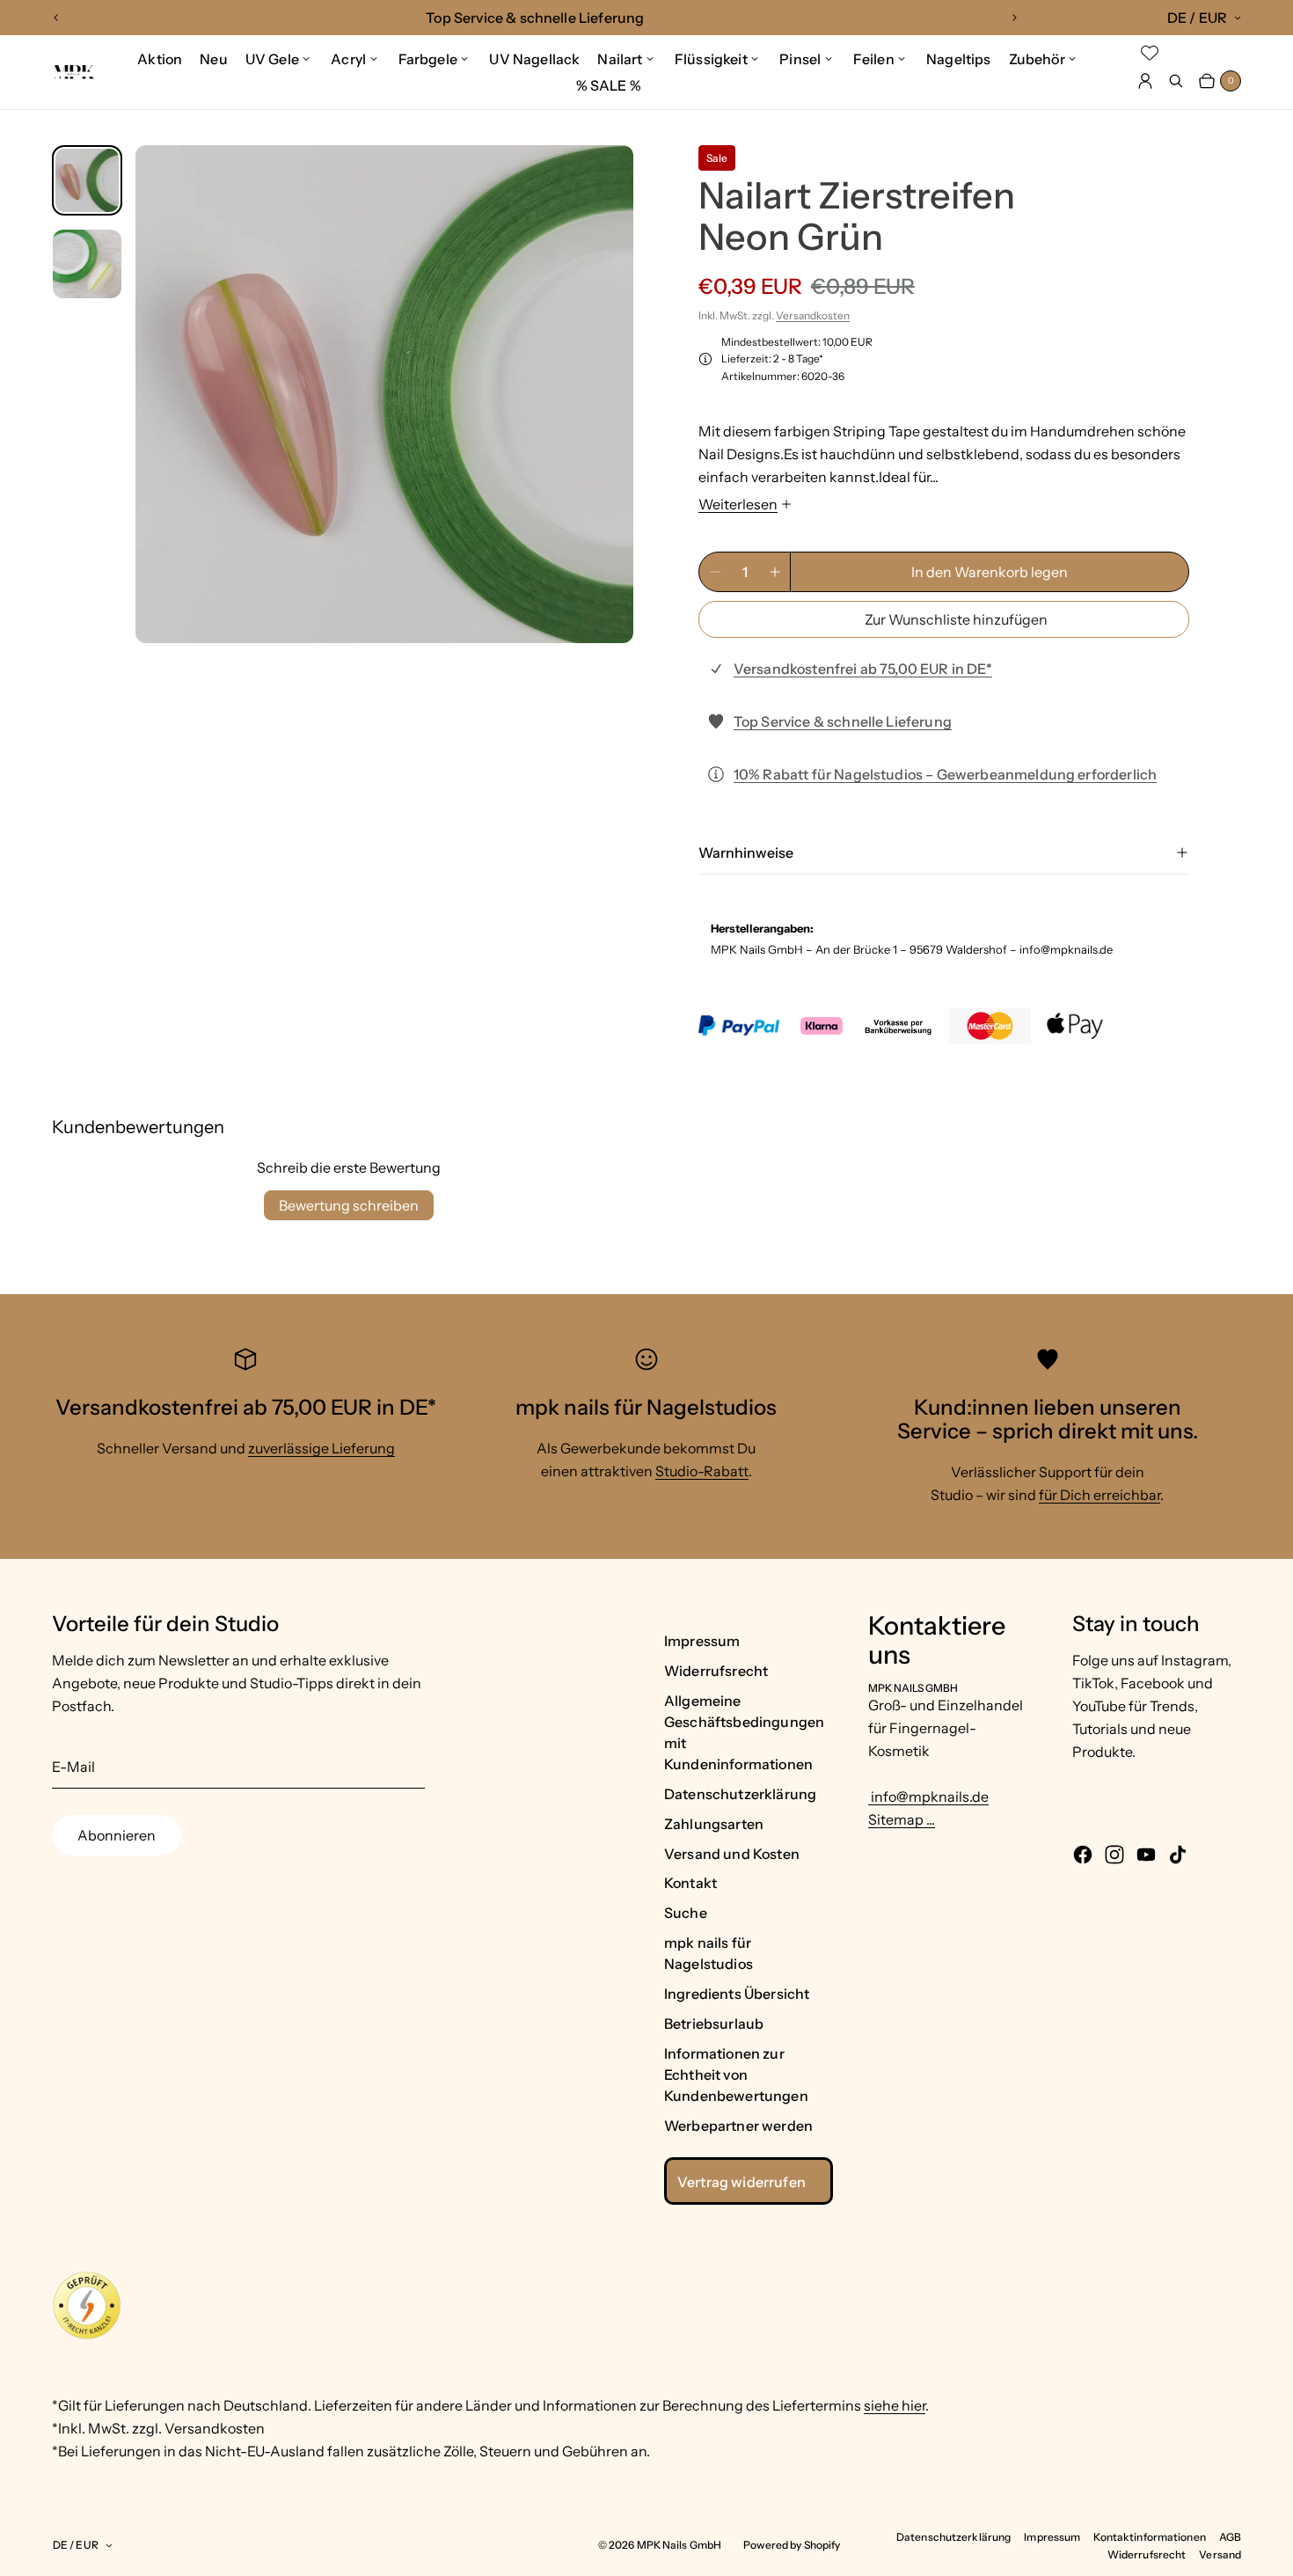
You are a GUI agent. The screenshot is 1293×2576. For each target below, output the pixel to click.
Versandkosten (813, 315)
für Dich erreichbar (1099, 1495)
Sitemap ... (902, 1819)
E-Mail (73, 1767)
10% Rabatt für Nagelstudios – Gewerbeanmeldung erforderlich (945, 774)
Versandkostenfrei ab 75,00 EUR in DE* (863, 669)
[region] (535, 18)
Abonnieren (117, 1835)
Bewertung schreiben (349, 1205)
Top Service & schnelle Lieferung (843, 721)
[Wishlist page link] (1150, 53)
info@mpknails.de (928, 1797)
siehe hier (895, 2405)
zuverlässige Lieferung (321, 1448)
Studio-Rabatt (702, 1471)
